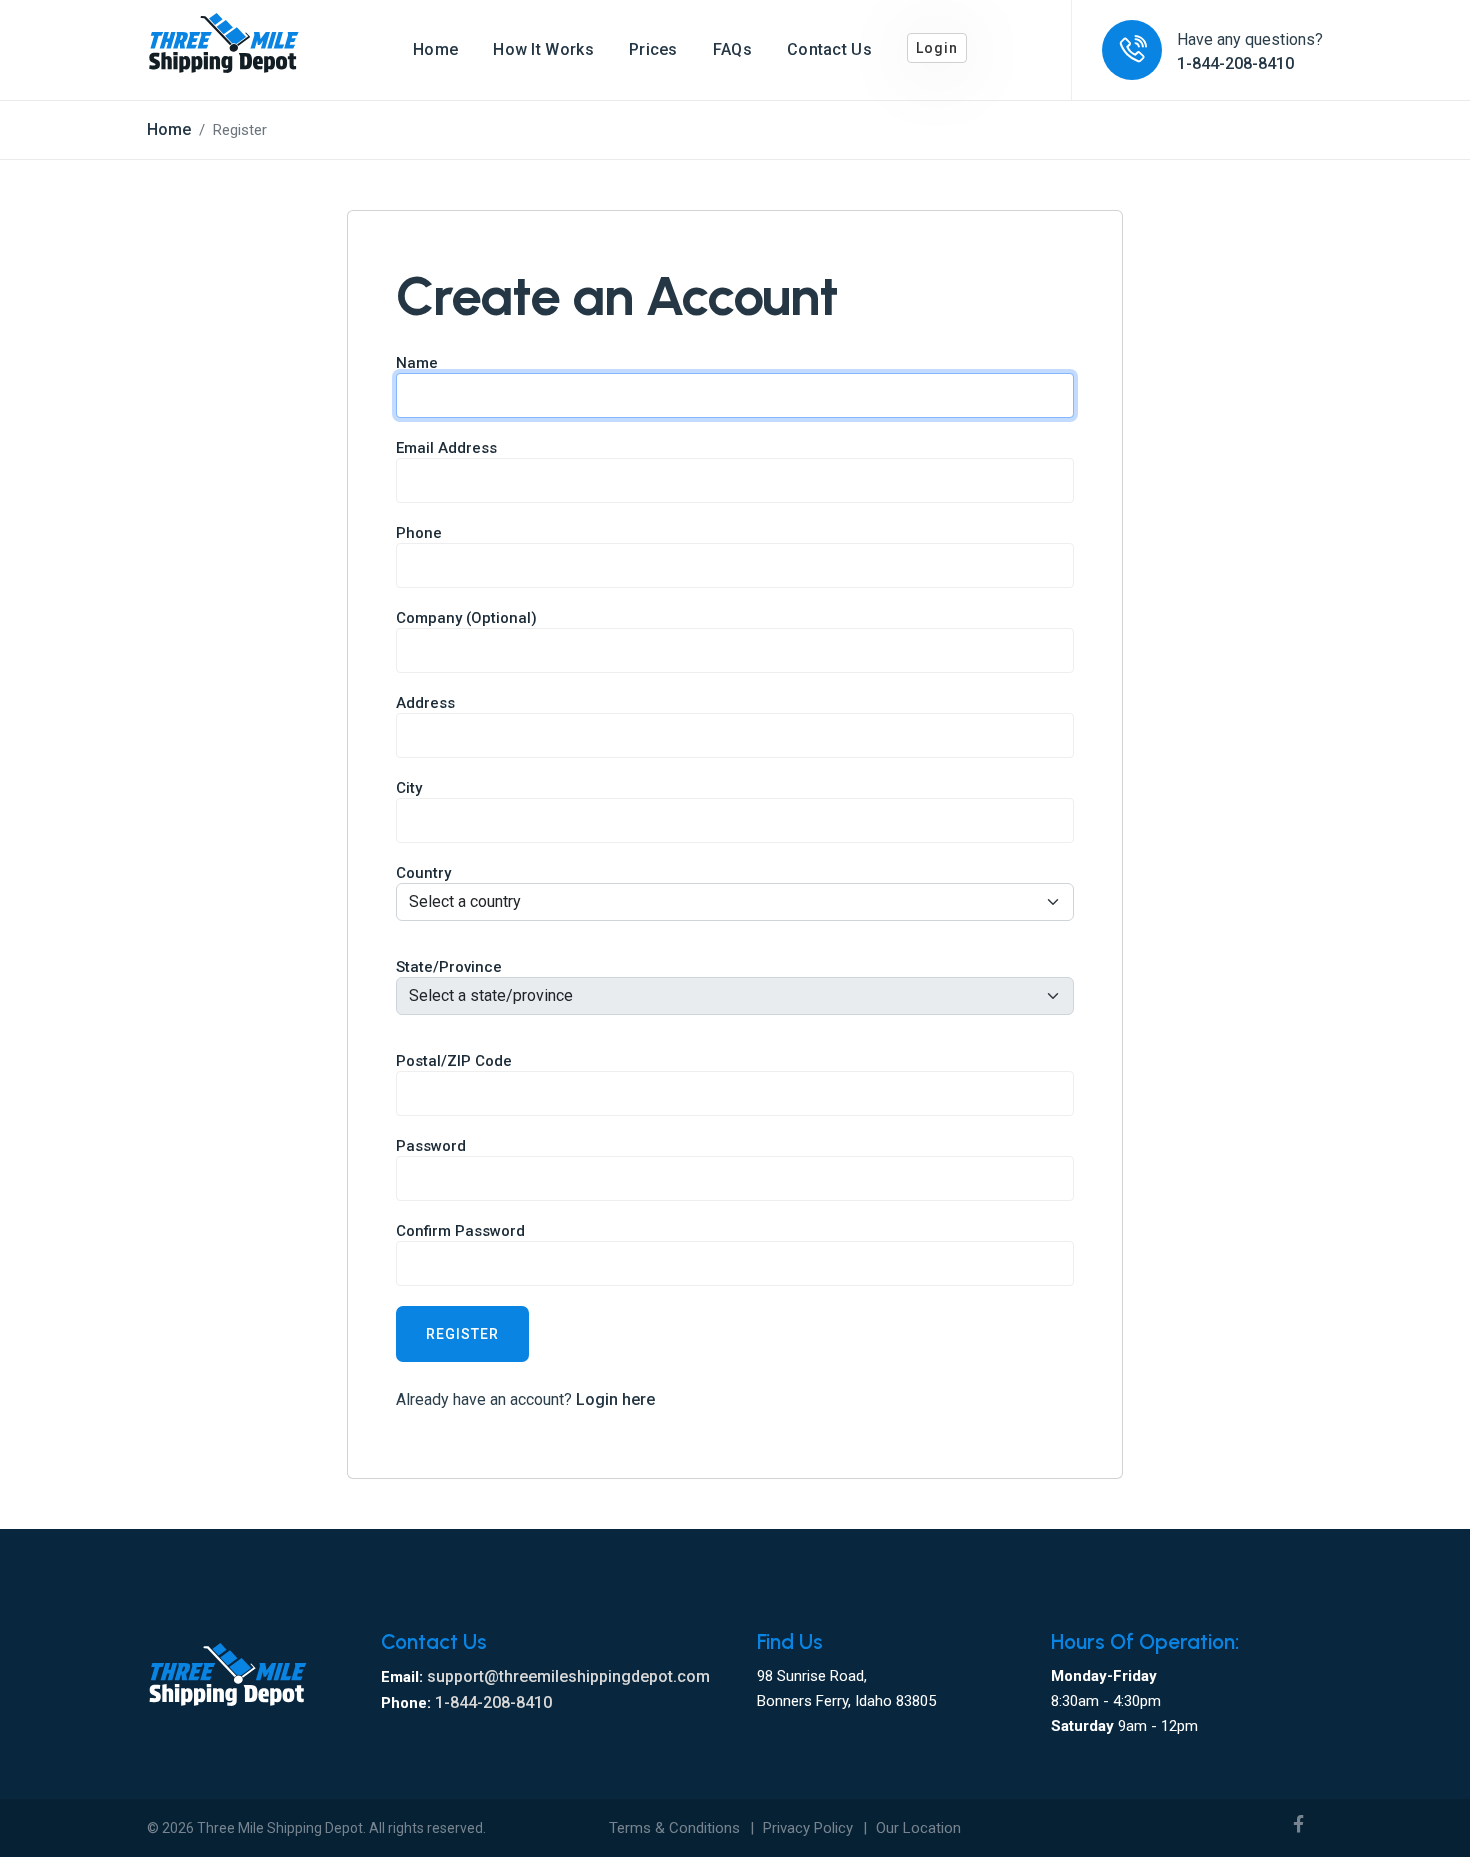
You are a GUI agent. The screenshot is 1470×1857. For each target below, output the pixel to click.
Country (423, 873)
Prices (653, 49)
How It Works (543, 49)
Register (462, 1334)
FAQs (732, 49)
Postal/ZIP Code (454, 1061)
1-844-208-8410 (1235, 63)
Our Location (918, 1828)
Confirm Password (460, 1231)
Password (431, 1146)
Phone (419, 533)
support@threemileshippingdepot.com (568, 1676)
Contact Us (829, 49)
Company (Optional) (466, 618)
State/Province (449, 967)
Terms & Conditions (674, 1828)
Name (417, 363)
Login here (615, 1399)
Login (937, 48)
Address (425, 703)
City (409, 788)
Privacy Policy (808, 1828)
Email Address (446, 448)
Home (435, 49)
